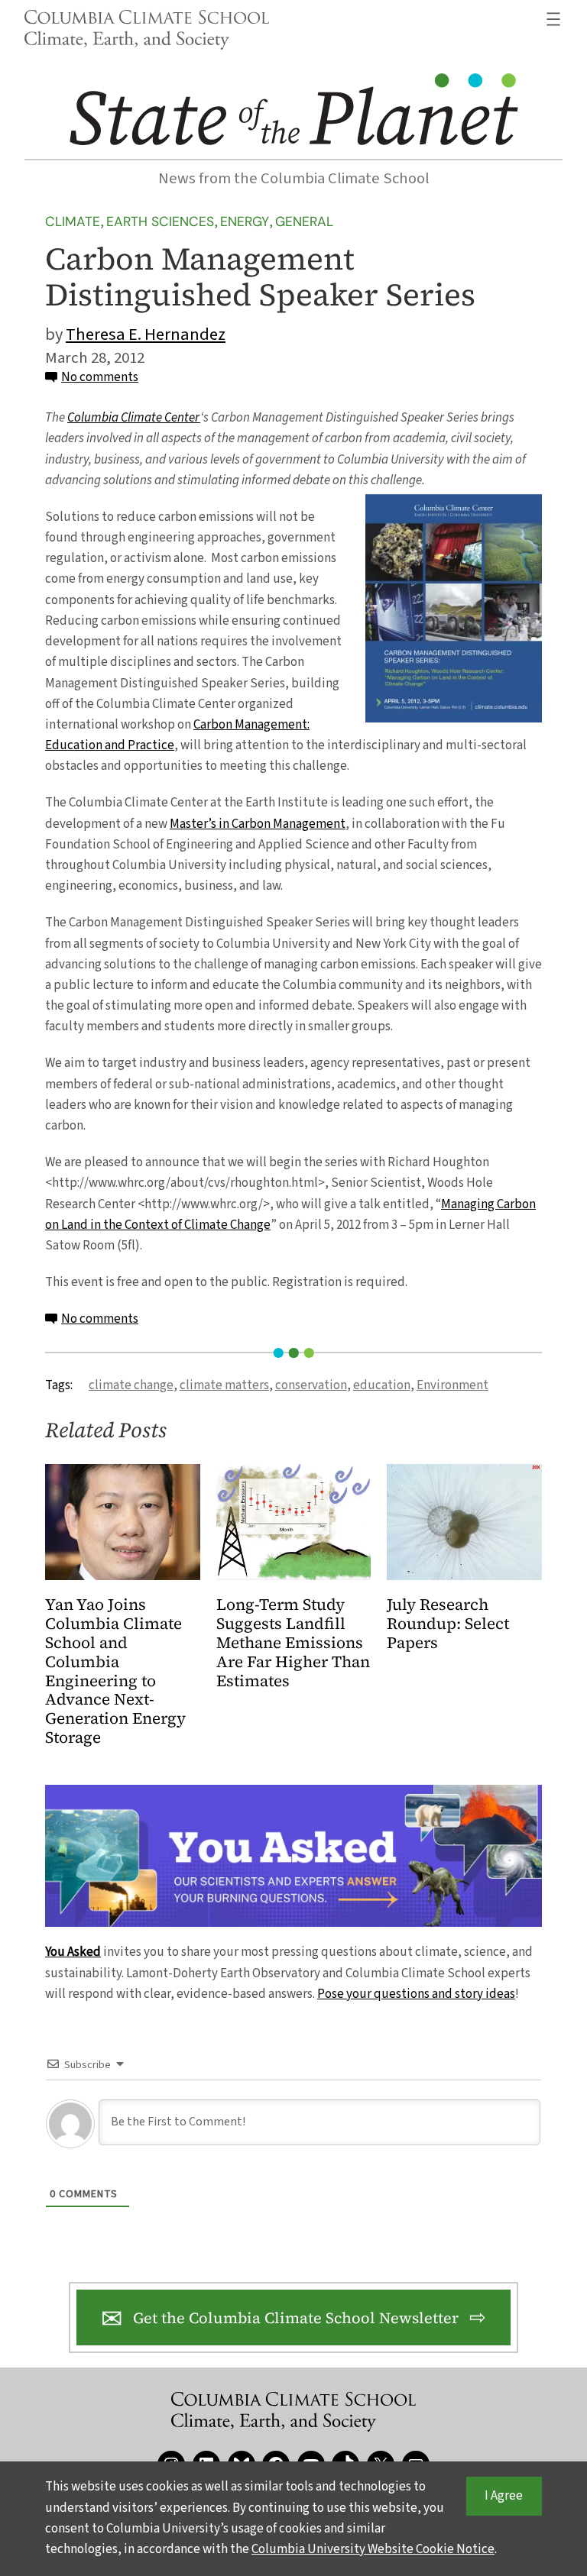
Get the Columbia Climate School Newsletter (296, 2318)
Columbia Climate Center (134, 418)
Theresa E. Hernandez (146, 335)
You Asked (73, 1952)
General (304, 221)
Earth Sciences (160, 221)
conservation (311, 1385)
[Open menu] (553, 19)
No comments (100, 377)
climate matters (224, 1385)
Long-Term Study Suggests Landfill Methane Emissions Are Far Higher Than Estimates (293, 1643)
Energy (245, 221)
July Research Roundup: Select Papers (448, 1624)
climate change (131, 1385)
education (382, 1385)
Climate (73, 221)
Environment (452, 1385)
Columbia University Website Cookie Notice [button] (373, 2549)
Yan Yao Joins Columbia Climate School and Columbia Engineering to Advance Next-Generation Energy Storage (115, 1672)
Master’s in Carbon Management (258, 824)
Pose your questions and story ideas (416, 1994)
